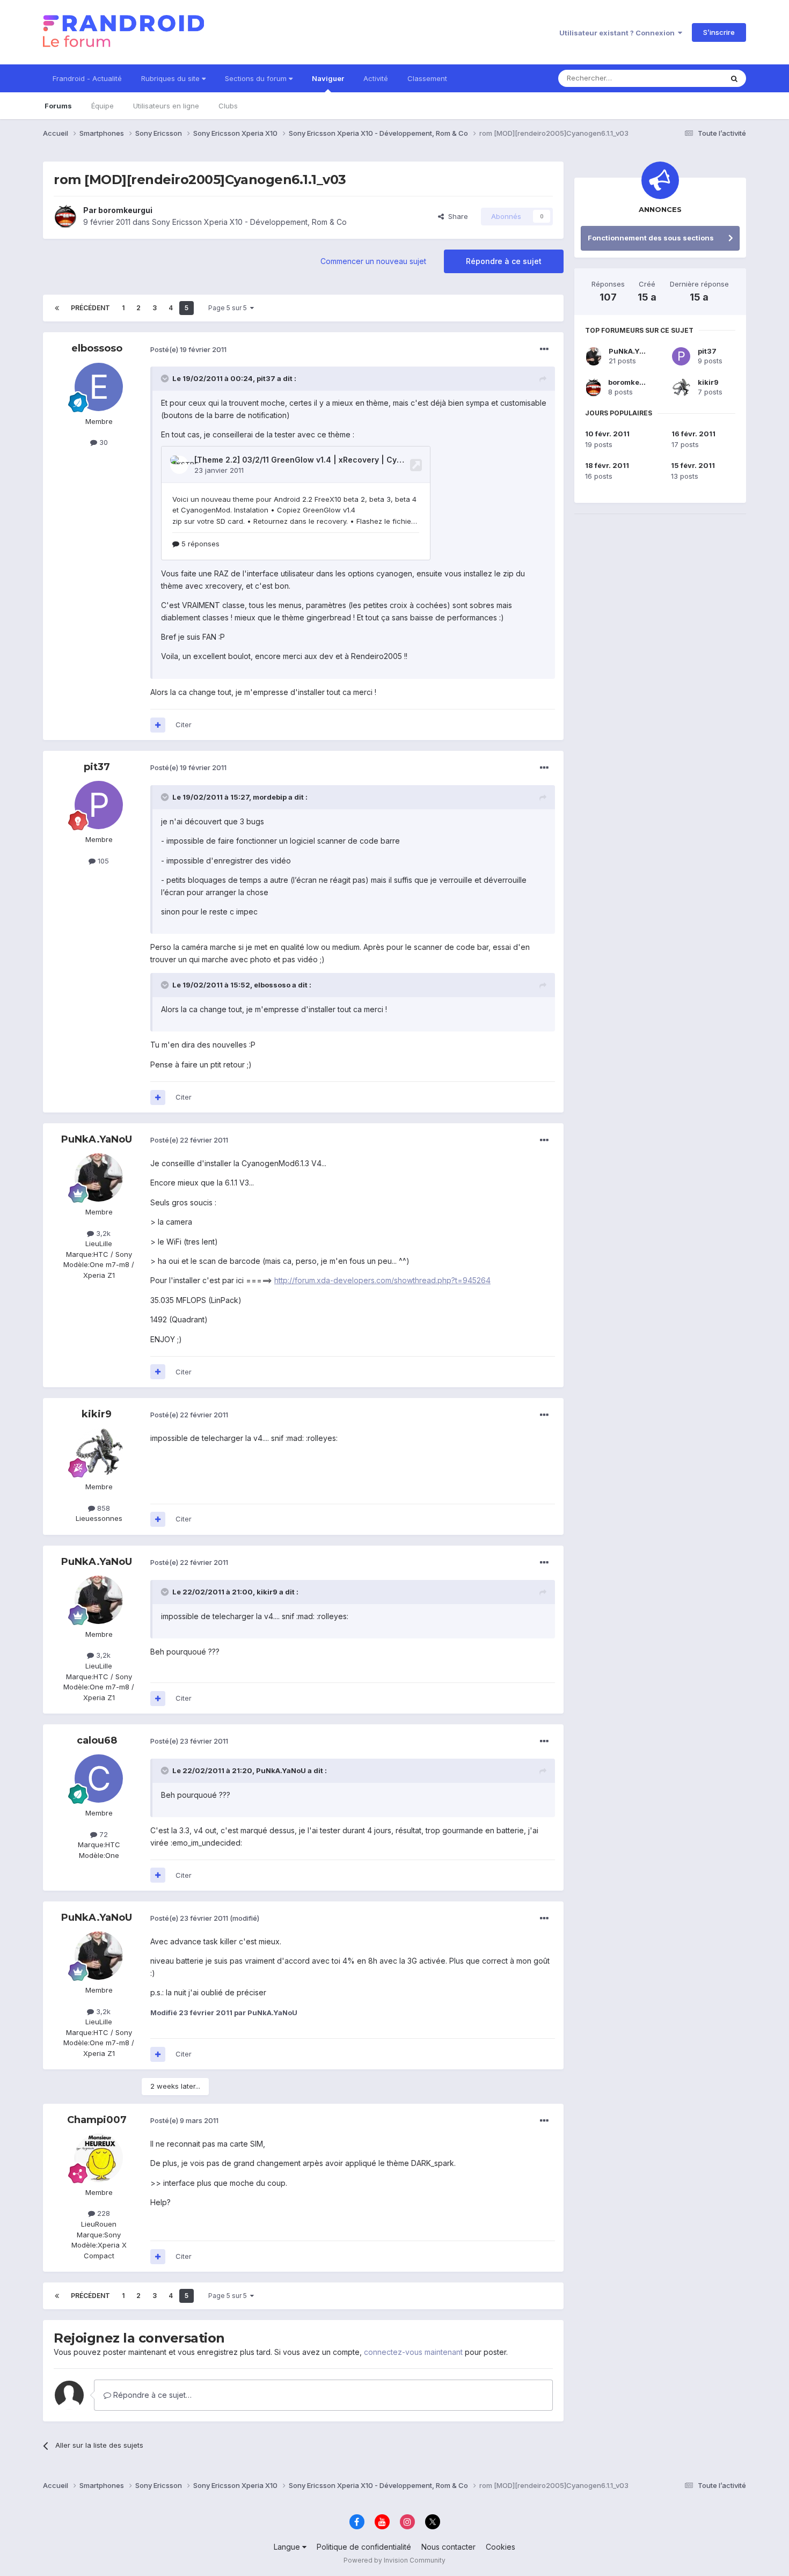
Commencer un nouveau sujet (373, 261)
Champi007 (97, 2120)
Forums (58, 106)
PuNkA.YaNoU (97, 1139)
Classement (427, 78)
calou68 (97, 1740)
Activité (376, 78)
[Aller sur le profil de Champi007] (99, 2158)
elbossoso (97, 348)
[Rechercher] (734, 78)
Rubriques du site (171, 78)
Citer (184, 724)
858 (103, 1508)
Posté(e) (188, 349)
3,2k (102, 1233)
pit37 (97, 767)
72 (103, 1834)
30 (103, 442)
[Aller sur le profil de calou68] (99, 1779)
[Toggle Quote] (166, 378)
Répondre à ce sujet (504, 261)
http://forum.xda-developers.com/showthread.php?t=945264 (382, 1280)
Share (456, 216)
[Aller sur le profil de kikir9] (99, 1452)
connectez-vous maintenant (413, 2352)
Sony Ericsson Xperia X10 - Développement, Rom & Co (249, 222)
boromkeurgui (125, 210)
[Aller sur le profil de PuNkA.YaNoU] (99, 1177)
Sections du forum (257, 78)
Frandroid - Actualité (87, 78)
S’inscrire (719, 32)
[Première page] (57, 308)
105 (102, 861)
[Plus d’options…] (544, 349)
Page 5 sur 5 (229, 308)
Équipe (103, 106)
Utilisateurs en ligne (166, 106)
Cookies (501, 2547)
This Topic (691, 78)
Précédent (90, 308)
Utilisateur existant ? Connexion (619, 33)
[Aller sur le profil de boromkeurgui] (65, 216)
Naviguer (328, 78)
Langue (288, 2547)
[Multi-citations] (158, 725)
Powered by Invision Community (394, 2560)
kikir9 (97, 1414)
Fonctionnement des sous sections (651, 238)
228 (103, 2213)
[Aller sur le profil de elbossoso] (99, 387)
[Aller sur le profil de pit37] (99, 805)
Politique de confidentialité (364, 2547)
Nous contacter (448, 2547)
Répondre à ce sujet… (151, 2395)
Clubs (228, 106)
